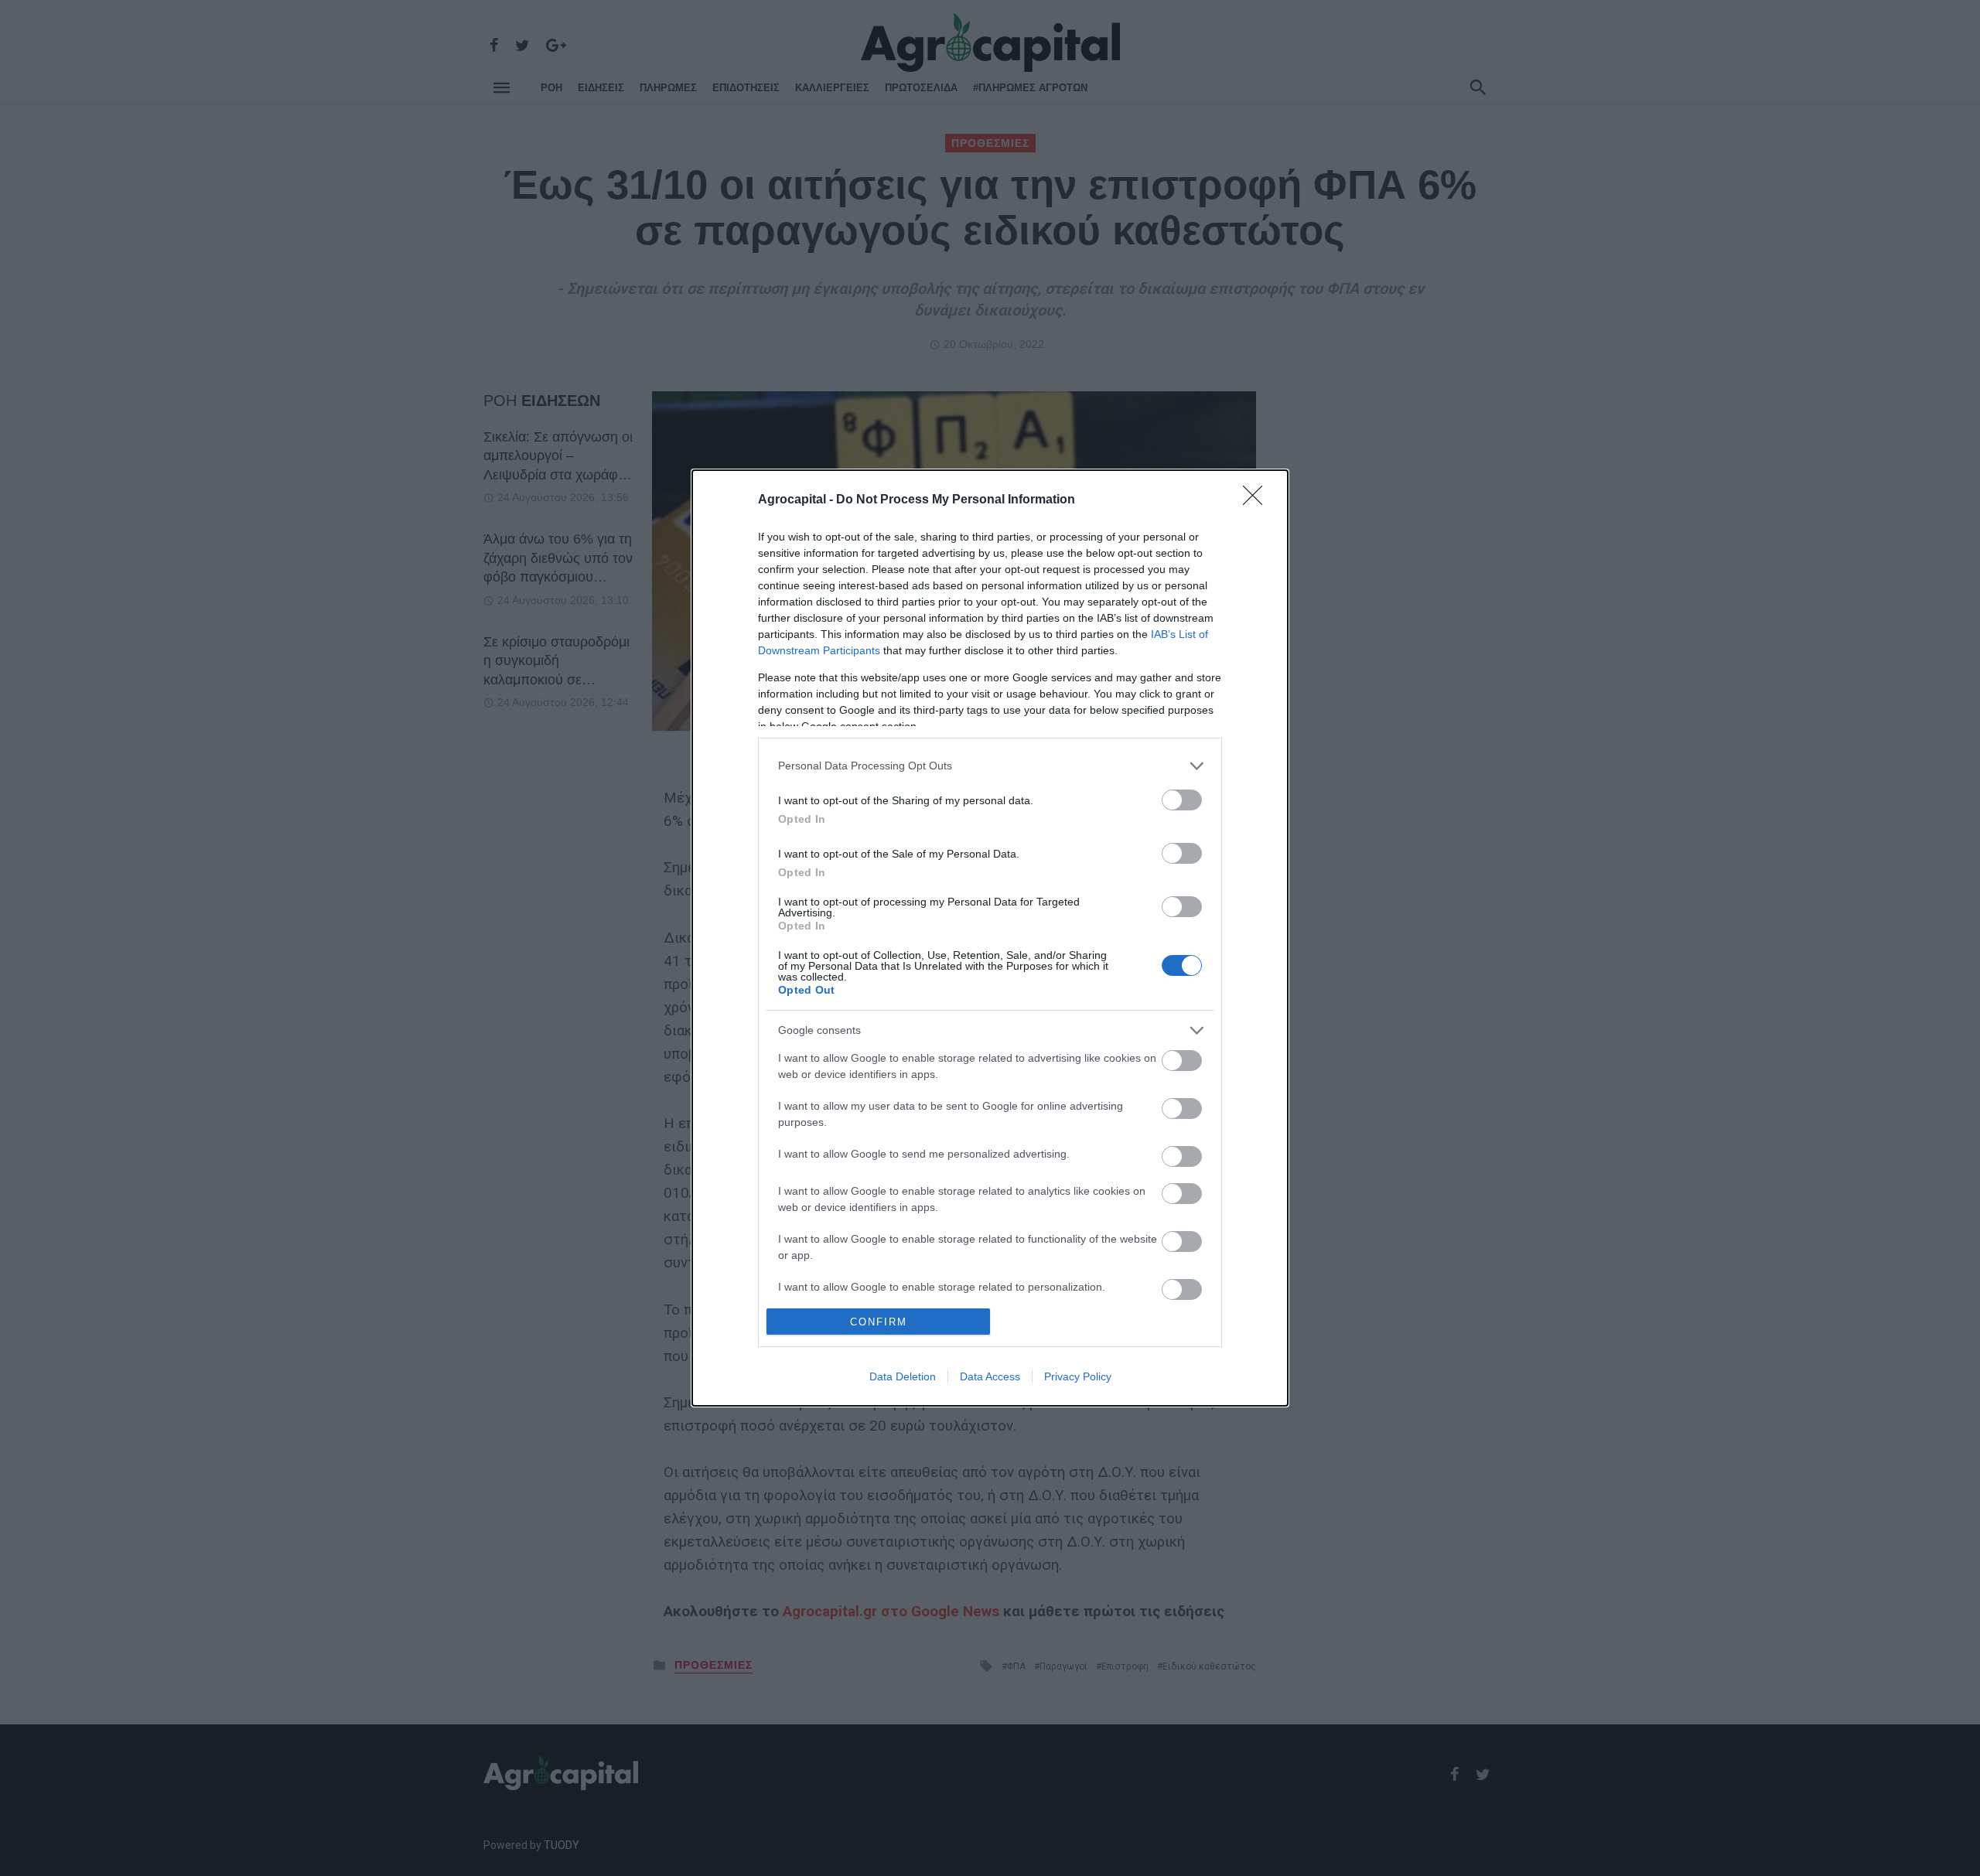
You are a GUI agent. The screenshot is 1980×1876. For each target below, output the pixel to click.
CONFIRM (879, 1322)
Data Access (990, 1376)
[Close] (1258, 500)
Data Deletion (903, 1376)
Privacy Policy (1078, 1376)
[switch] (1182, 800)
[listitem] (990, 766)
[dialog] (990, 938)
